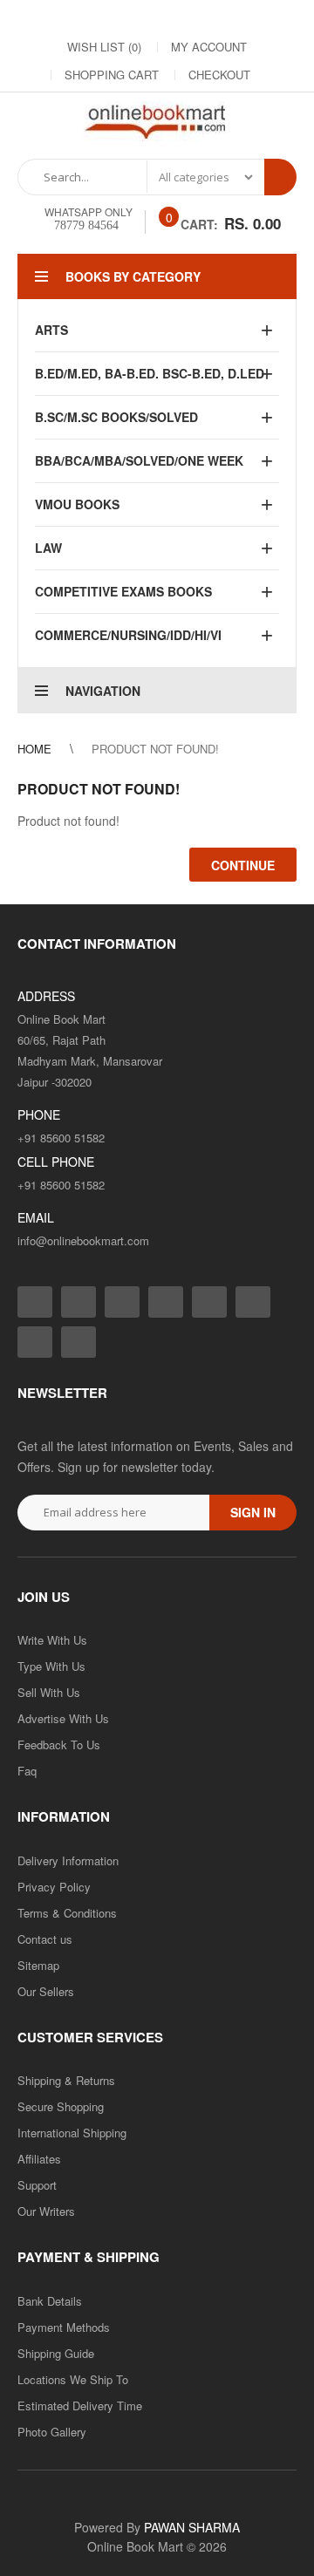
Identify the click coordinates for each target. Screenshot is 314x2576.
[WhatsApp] (281, 18)
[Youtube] (211, 18)
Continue (243, 865)
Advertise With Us (63, 1718)
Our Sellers (46, 1991)
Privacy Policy (54, 1887)
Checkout (219, 75)
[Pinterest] (246, 18)
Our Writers (46, 2211)
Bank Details (50, 2301)
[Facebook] (37, 18)
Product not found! (155, 749)
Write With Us (52, 1640)
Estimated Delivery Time (80, 2406)
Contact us (45, 1939)
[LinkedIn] (141, 18)
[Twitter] (106, 18)
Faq (27, 1771)
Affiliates (39, 2159)
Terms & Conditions (67, 1913)
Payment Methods (64, 2327)
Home (34, 749)
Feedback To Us (59, 1745)
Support (37, 2185)
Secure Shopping (61, 2106)
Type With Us (51, 1666)
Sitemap (38, 1965)
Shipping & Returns (66, 2080)
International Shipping (72, 2133)
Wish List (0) (104, 47)
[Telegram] (176, 18)
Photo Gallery (52, 2432)
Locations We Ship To (73, 2379)
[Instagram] (72, 18)
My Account (209, 47)
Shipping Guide (56, 2353)
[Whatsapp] (78, 1342)
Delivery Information (68, 1860)
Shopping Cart (112, 75)
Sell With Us (49, 1692)
